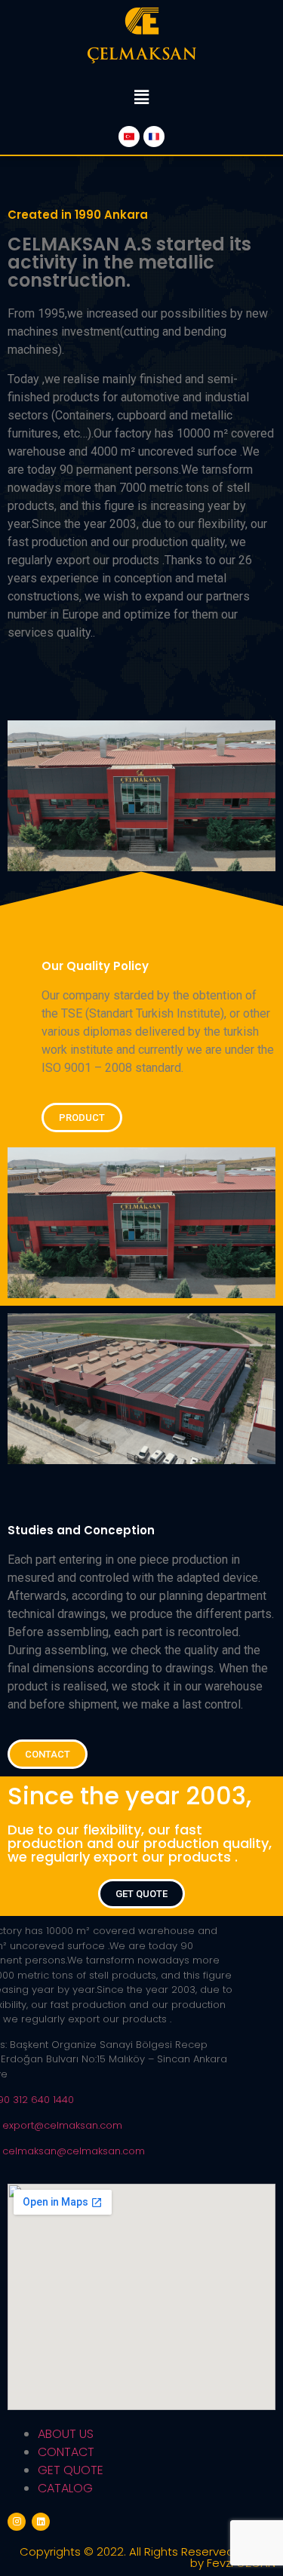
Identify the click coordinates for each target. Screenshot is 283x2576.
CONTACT (66, 2452)
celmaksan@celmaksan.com (74, 2151)
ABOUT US (66, 2434)
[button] (82, 1118)
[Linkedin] (41, 2522)
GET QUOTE (71, 2470)
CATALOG (65, 2488)
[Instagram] (17, 2522)
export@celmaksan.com (62, 2125)
